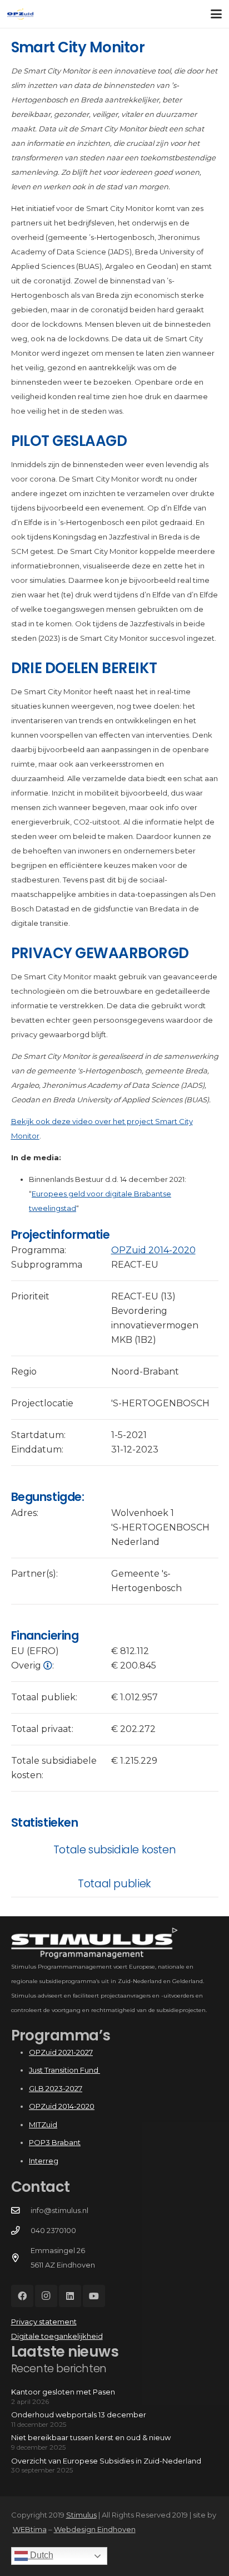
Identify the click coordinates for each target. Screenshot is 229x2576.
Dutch (41, 2555)
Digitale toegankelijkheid (57, 2336)
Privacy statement (44, 2322)
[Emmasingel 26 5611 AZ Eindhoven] (21, 2258)
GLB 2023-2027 (56, 2088)
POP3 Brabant (55, 2142)
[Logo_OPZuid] (20, 14)
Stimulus (81, 2515)
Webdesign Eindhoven (95, 2529)
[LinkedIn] (70, 2296)
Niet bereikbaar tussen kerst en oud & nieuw (91, 2437)
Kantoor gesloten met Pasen (63, 2392)
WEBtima (30, 2529)
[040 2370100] (21, 2231)
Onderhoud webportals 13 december (79, 2415)
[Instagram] (46, 2296)
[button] (216, 14)
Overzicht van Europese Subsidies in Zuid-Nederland (106, 2461)
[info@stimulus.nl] (21, 2211)
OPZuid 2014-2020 (153, 1250)
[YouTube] (94, 2296)
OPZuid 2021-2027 (61, 2052)
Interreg (44, 2161)
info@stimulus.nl (59, 2210)
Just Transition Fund (64, 2070)
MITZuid (43, 2124)
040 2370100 (53, 2230)
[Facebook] (22, 2296)
